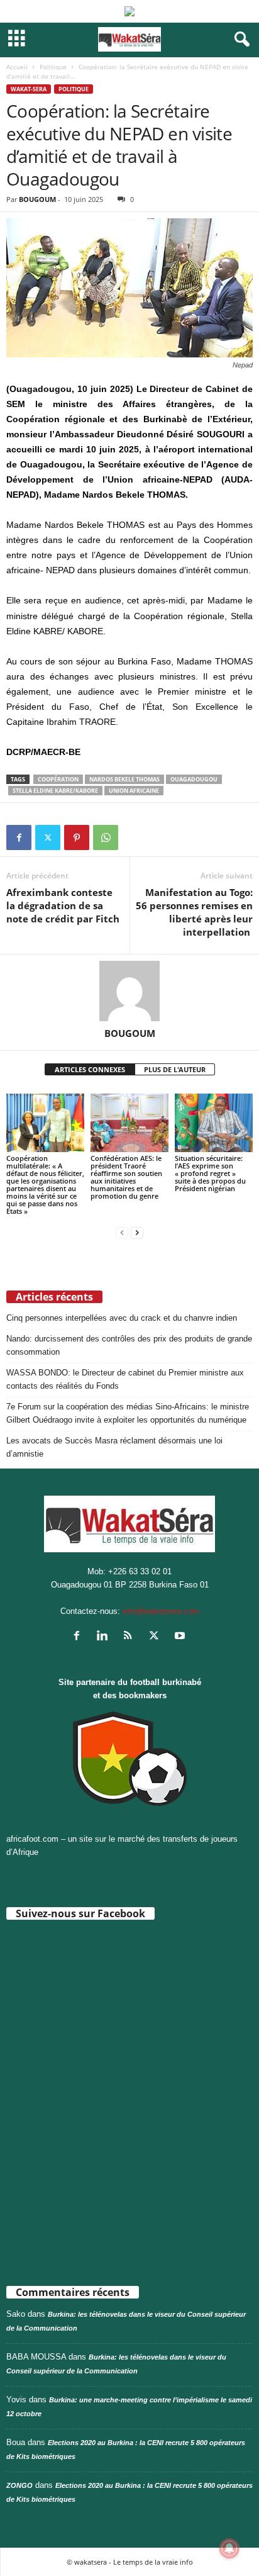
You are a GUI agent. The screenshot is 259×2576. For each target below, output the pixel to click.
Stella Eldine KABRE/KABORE (55, 791)
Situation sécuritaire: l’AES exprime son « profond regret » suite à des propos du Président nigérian (210, 1173)
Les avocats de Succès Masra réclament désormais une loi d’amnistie (114, 1447)
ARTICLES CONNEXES (90, 1069)
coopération (58, 779)
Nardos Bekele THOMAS (124, 779)
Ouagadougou (194, 779)
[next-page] (137, 1232)
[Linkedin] (105, 1637)
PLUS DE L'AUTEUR (175, 1069)
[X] (48, 837)
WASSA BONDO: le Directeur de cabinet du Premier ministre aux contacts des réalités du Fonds (125, 1379)
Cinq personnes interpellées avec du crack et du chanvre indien (122, 1318)
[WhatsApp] (106, 837)
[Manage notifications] (229, 2548)
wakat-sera (29, 89)
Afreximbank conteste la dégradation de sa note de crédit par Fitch (63, 905)
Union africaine (134, 791)
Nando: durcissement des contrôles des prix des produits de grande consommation (129, 1345)
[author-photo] (129, 991)
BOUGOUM (37, 199)
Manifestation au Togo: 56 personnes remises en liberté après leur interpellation (194, 912)
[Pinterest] (77, 837)
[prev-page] (122, 1232)
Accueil (17, 67)
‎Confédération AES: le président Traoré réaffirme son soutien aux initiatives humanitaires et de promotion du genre (126, 1177)
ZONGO (19, 2485)
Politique (53, 67)
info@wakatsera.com (161, 1611)
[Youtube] (181, 1637)
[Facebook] (19, 837)
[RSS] (131, 1637)
